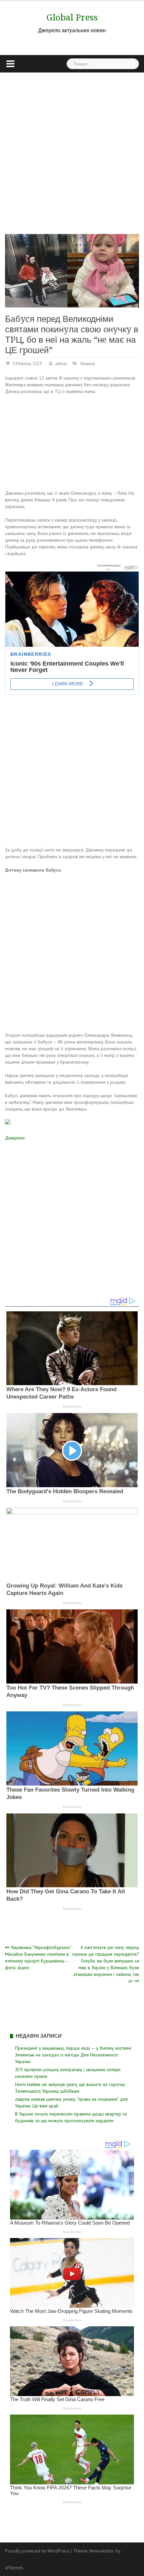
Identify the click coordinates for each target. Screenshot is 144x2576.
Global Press (72, 17)
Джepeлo (15, 1138)
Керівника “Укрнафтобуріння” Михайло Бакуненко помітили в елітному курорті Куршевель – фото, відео (38, 1957)
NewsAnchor (102, 2551)
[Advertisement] (72, 148)
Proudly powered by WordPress (37, 2551)
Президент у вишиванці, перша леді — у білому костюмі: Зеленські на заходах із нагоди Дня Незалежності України (73, 2055)
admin (61, 364)
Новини (88, 364)
